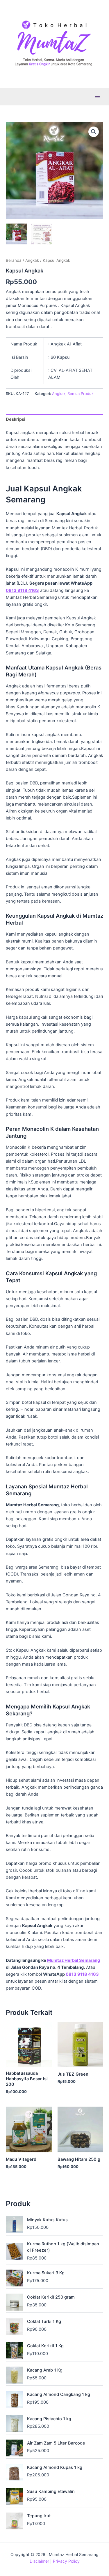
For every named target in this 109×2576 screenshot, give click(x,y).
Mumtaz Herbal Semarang (74, 1960)
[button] (94, 132)
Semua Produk (81, 394)
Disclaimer (39, 2561)
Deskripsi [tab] (16, 419)
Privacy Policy (66, 2561)
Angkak (32, 260)
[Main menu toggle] (97, 96)
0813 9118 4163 (22, 590)
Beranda (14, 260)
